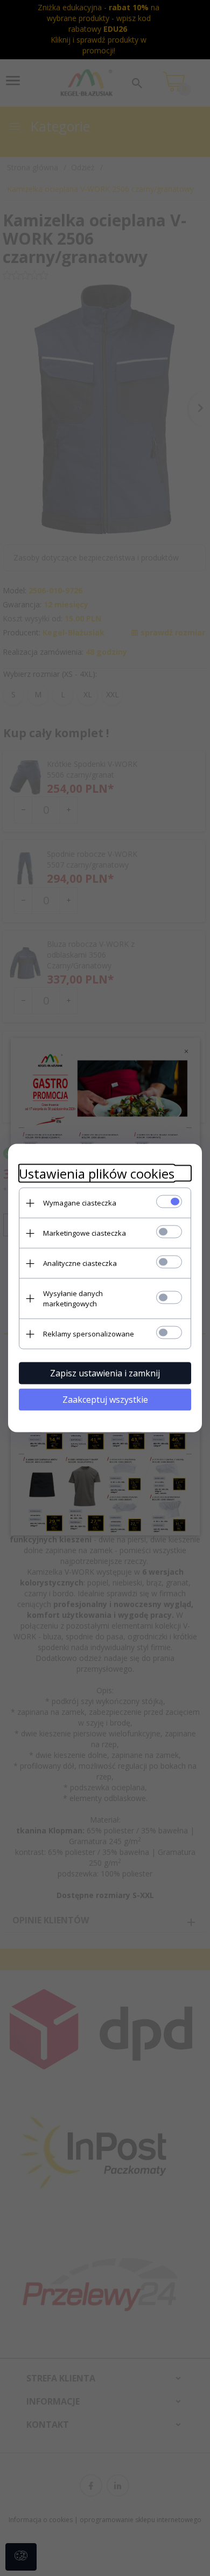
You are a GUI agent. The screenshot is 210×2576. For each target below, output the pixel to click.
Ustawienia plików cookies (97, 1173)
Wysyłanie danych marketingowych (73, 1299)
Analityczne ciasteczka (80, 1263)
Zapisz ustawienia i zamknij (105, 1373)
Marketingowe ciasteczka (85, 1233)
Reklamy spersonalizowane (89, 1334)
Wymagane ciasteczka (80, 1203)
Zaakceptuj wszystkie (105, 1400)
